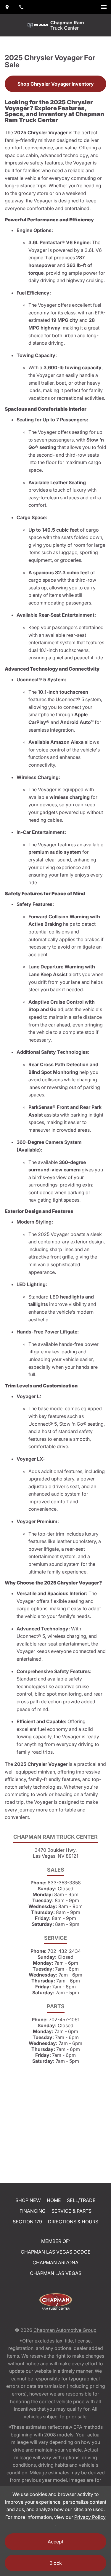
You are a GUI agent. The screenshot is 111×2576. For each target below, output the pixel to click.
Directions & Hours (73, 2222)
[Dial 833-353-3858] (21, 7)
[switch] (104, 7)
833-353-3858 (64, 1883)
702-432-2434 (64, 1951)
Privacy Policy (90, 2517)
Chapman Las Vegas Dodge (56, 2252)
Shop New (28, 2200)
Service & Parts (71, 2211)
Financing (33, 2211)
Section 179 (27, 2222)
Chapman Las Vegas (56, 2273)
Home (54, 2200)
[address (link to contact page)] (7, 7)
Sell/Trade (81, 2200)
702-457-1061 (64, 2019)
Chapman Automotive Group (65, 2330)
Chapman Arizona (55, 2262)
